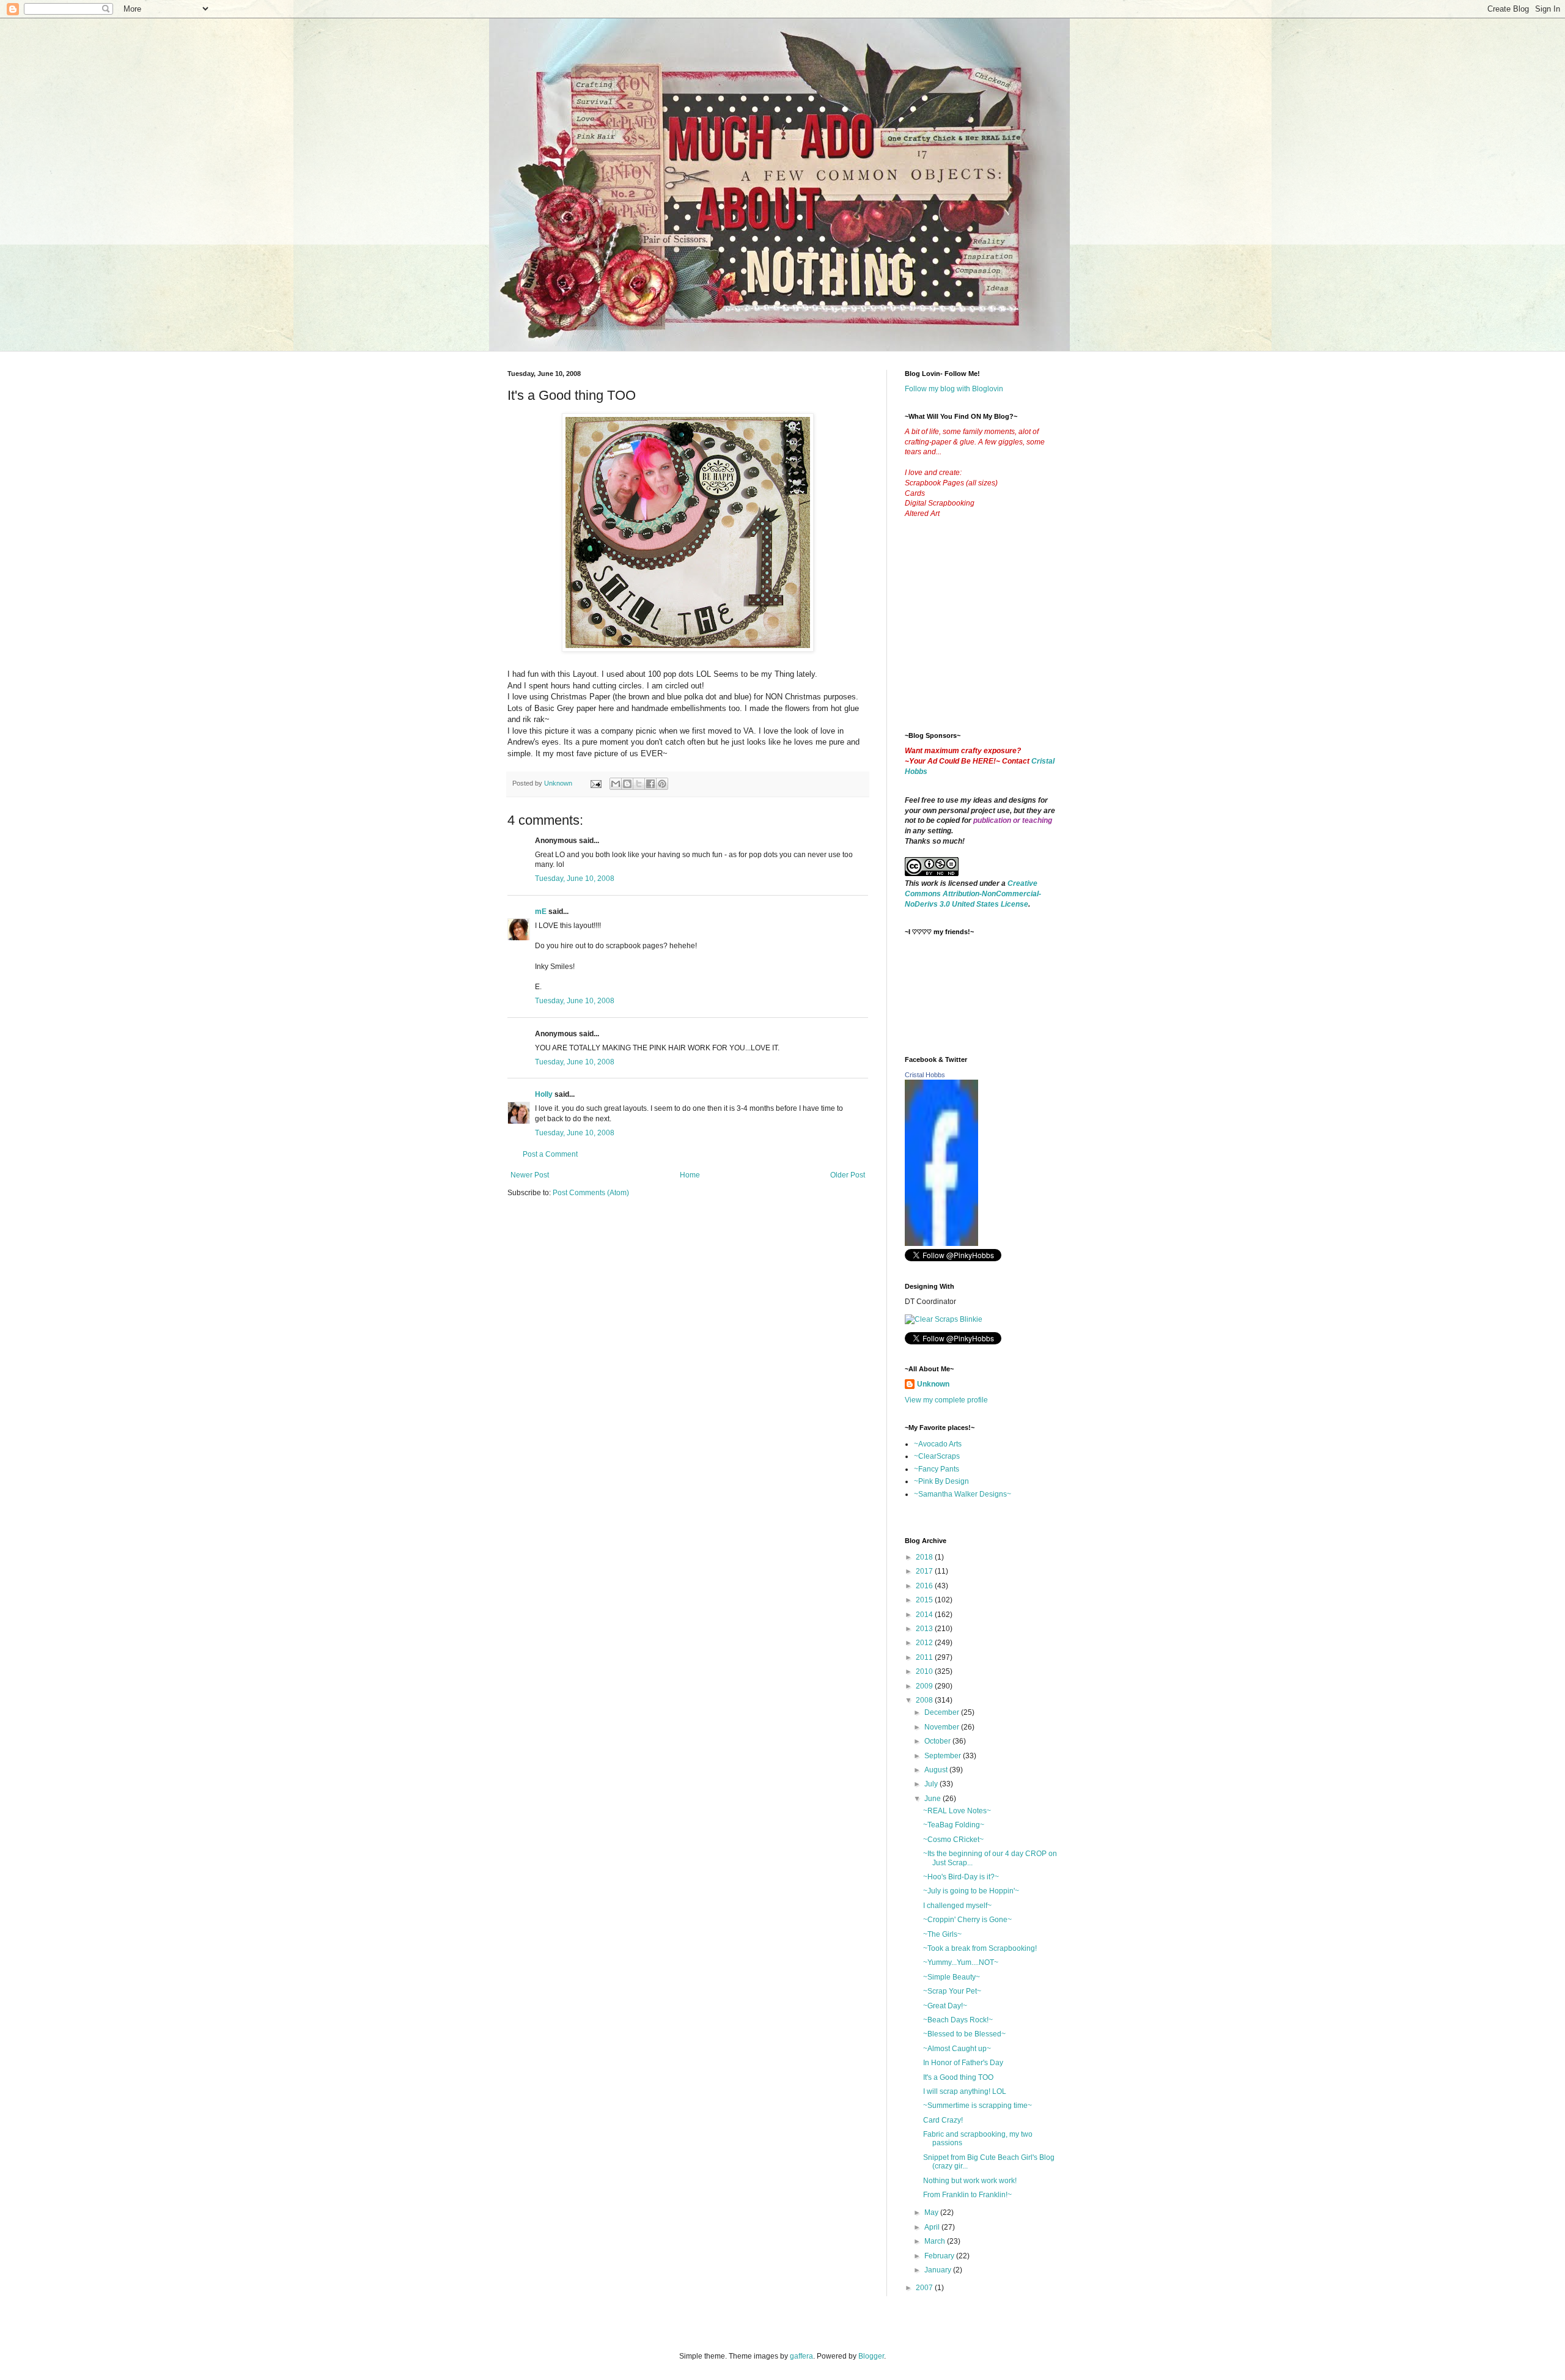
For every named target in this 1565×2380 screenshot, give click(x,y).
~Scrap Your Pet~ (952, 1991)
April (933, 2227)
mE (541, 912)
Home (690, 1175)
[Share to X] (639, 784)
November (943, 1727)
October (938, 1741)
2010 (925, 1671)
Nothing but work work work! (970, 2181)
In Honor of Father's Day (963, 2063)
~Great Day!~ (945, 2006)
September (944, 1756)
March (936, 2241)
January (939, 2270)
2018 (925, 1557)
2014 (925, 1615)
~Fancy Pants (937, 1469)
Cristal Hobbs (925, 1075)
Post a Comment (550, 1154)
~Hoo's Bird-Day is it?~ (961, 1877)
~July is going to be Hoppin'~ (971, 1891)
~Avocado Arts (938, 1444)
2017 (925, 1571)
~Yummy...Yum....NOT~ (961, 1962)
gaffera (801, 2356)
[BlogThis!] (627, 784)
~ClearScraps (937, 1456)
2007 (925, 2288)
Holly (544, 1094)
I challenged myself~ (957, 1906)
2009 (925, 1686)
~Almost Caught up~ (957, 2049)
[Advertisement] (996, 635)
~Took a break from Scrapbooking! (980, 1948)
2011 (925, 1657)
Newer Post (530, 1175)
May (932, 2212)
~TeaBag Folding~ (954, 1825)
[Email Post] (595, 783)
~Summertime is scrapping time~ (978, 2106)
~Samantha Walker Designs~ (963, 1494)
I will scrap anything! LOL (965, 2091)
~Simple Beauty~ (952, 1977)
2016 (925, 1586)
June (933, 1799)
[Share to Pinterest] (662, 784)
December (943, 1712)
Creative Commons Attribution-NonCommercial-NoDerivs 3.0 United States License (973, 894)
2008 (925, 1700)
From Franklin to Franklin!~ (967, 2195)
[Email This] (616, 784)
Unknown (933, 1384)
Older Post (848, 1175)
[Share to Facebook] (650, 784)
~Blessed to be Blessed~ (964, 2034)
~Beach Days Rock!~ (958, 2020)
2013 (925, 1629)
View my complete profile (946, 1400)
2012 (925, 1643)
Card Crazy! (943, 2120)
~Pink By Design (941, 1481)
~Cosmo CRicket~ (953, 1840)
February (940, 2256)
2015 (925, 1600)
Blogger (871, 2356)
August (937, 1770)
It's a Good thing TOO (958, 2077)
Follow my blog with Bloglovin (954, 389)
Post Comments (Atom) (591, 1193)
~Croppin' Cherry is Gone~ (967, 1920)
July (932, 1784)
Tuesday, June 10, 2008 (575, 879)
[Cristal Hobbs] (941, 1243)
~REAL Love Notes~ (957, 1811)
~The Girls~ (942, 1934)
